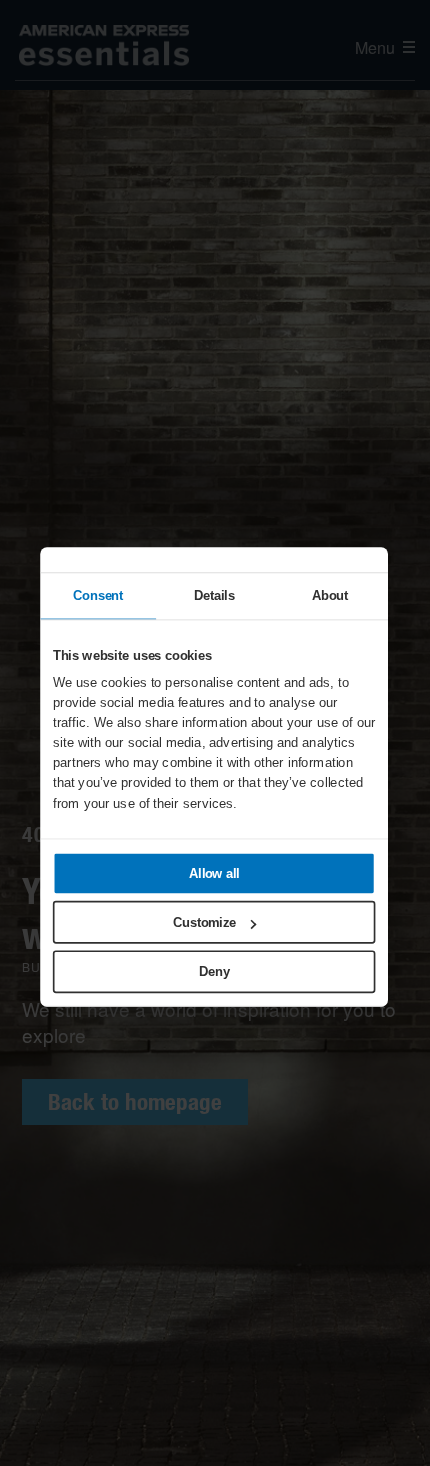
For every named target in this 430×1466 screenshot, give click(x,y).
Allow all (214, 873)
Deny (214, 971)
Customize (204, 922)
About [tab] (329, 595)
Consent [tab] (98, 595)
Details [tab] (213, 595)
